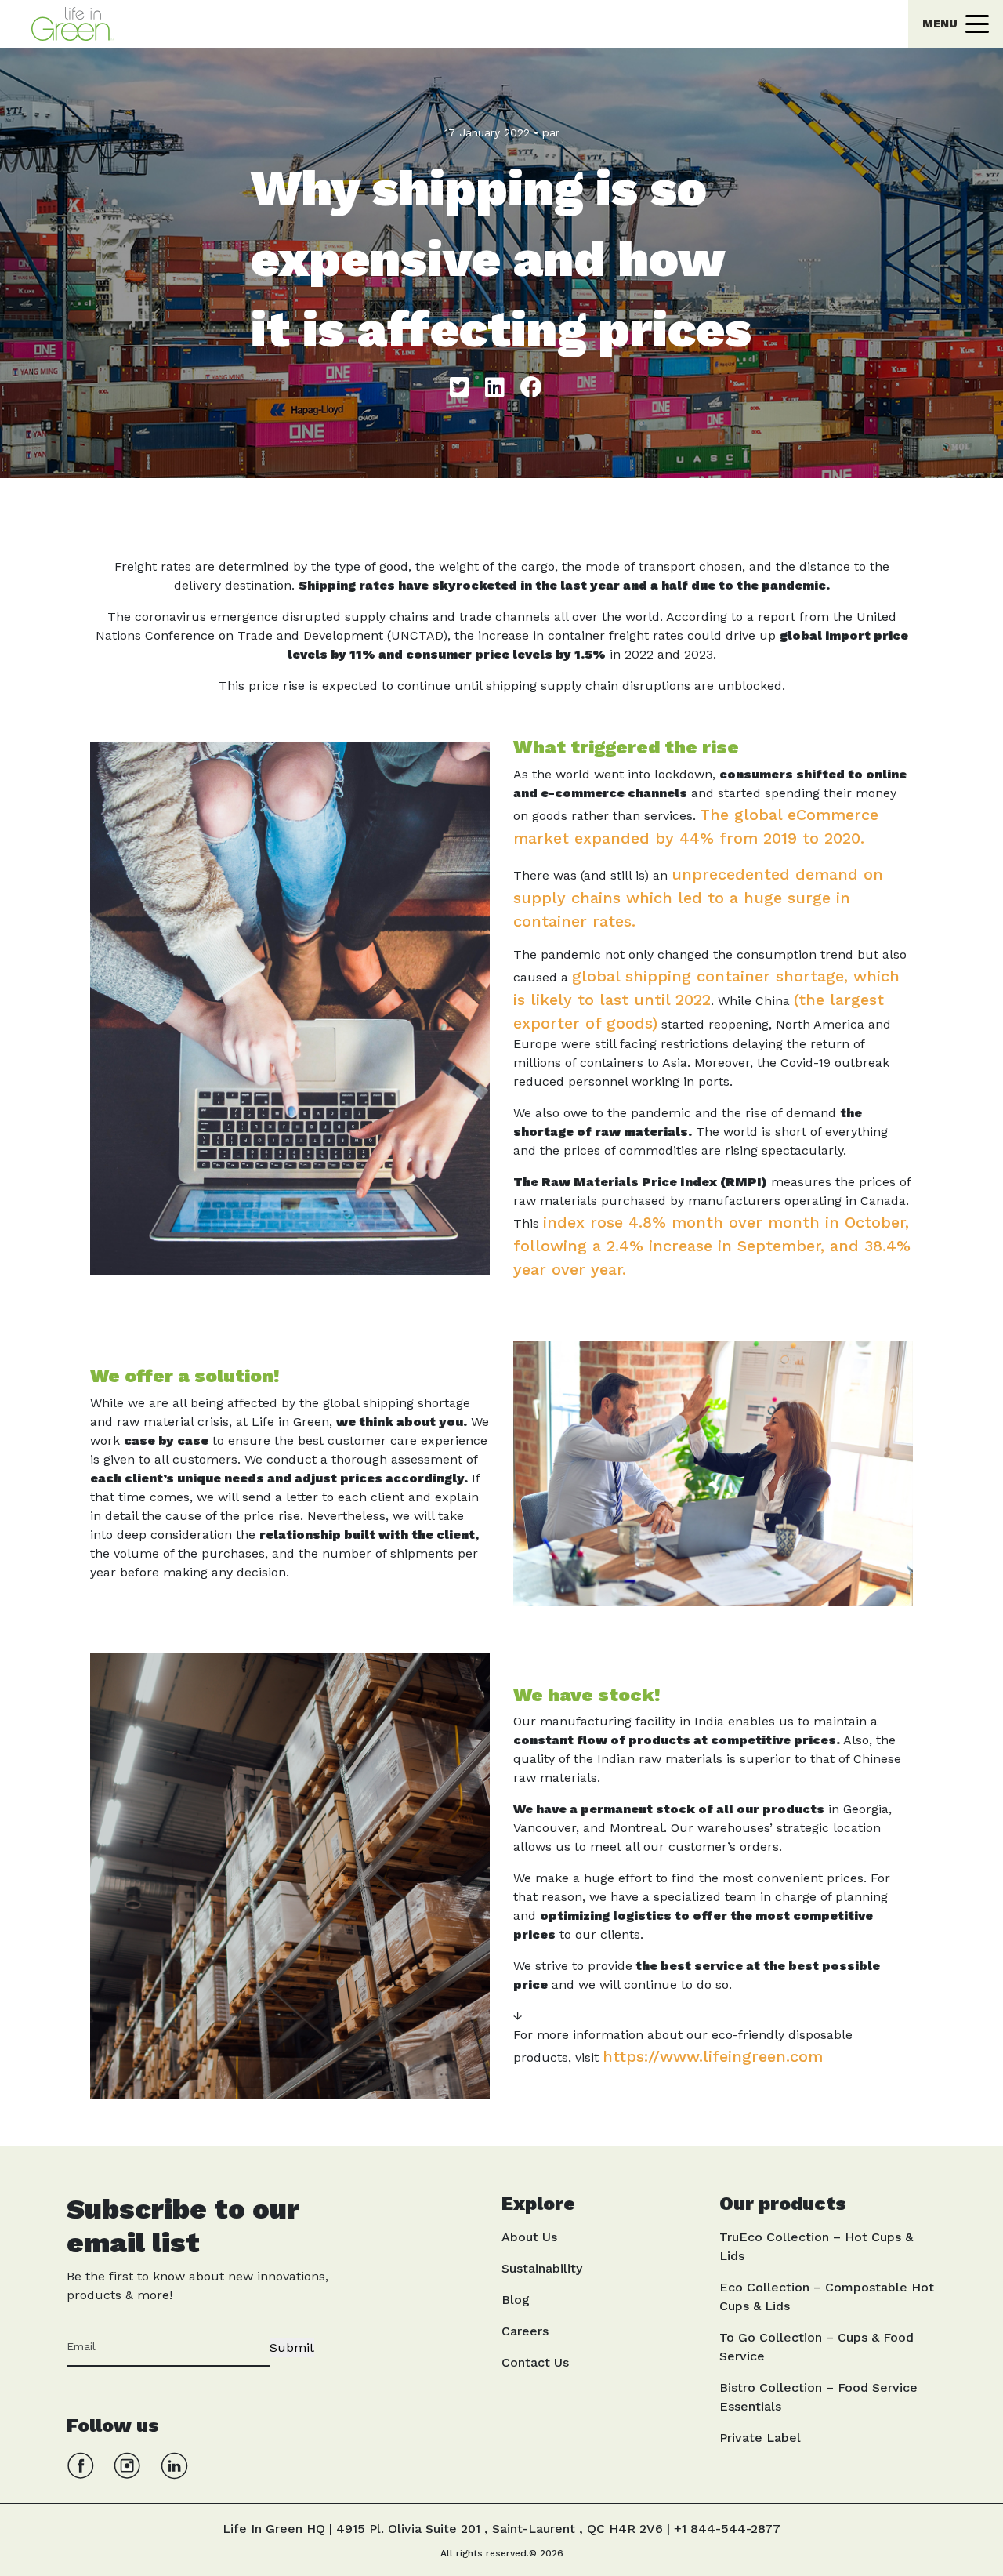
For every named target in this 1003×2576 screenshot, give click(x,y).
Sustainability (542, 2268)
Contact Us (535, 2362)
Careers (525, 2331)
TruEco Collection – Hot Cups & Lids (816, 2246)
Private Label (760, 2438)
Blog (516, 2300)
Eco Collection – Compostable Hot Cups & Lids (827, 2297)
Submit (292, 2347)
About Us (529, 2237)
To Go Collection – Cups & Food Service (817, 2347)
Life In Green (470, 11)
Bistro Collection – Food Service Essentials (818, 2397)
